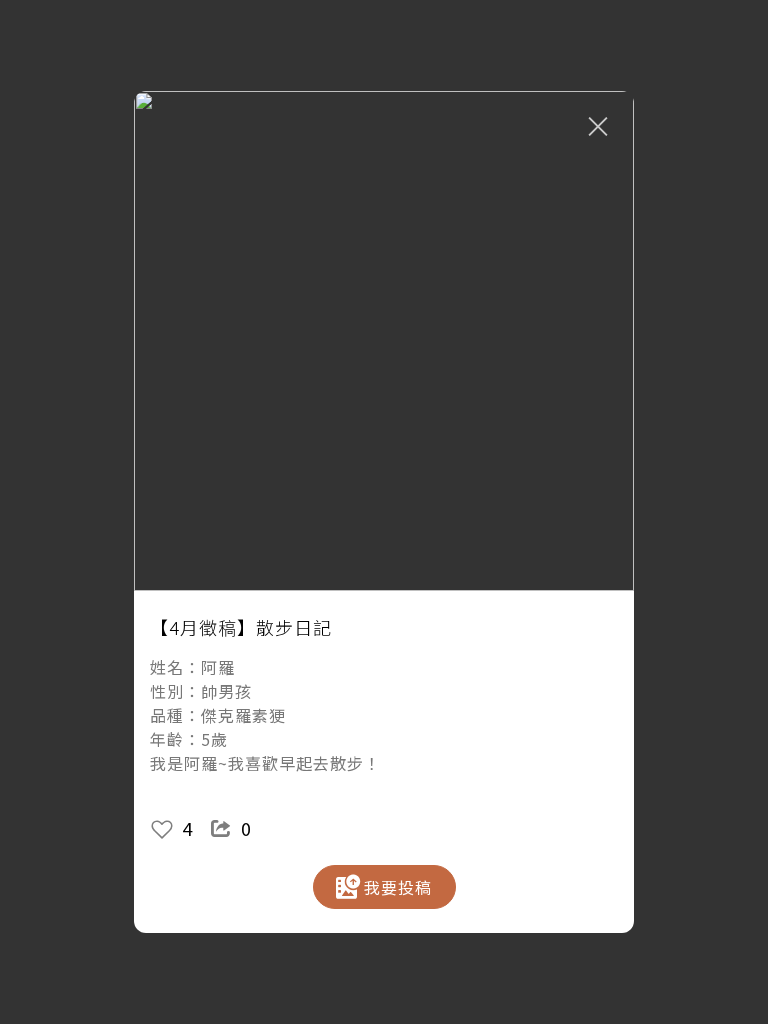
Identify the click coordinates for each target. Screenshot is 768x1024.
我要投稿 (398, 887)
